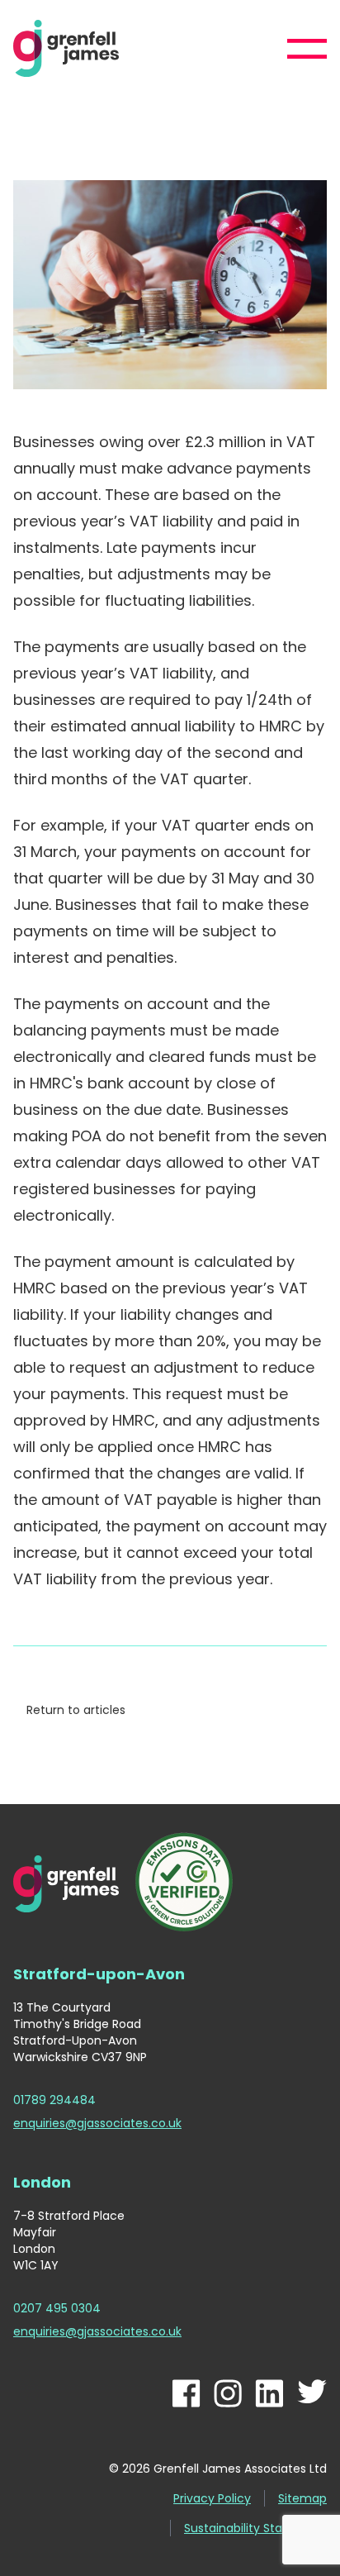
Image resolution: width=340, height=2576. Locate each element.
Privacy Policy (212, 2498)
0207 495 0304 (57, 2308)
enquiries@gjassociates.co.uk (97, 2123)
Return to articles (76, 1710)
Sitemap (302, 2498)
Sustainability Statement (255, 2528)
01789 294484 (54, 2100)
